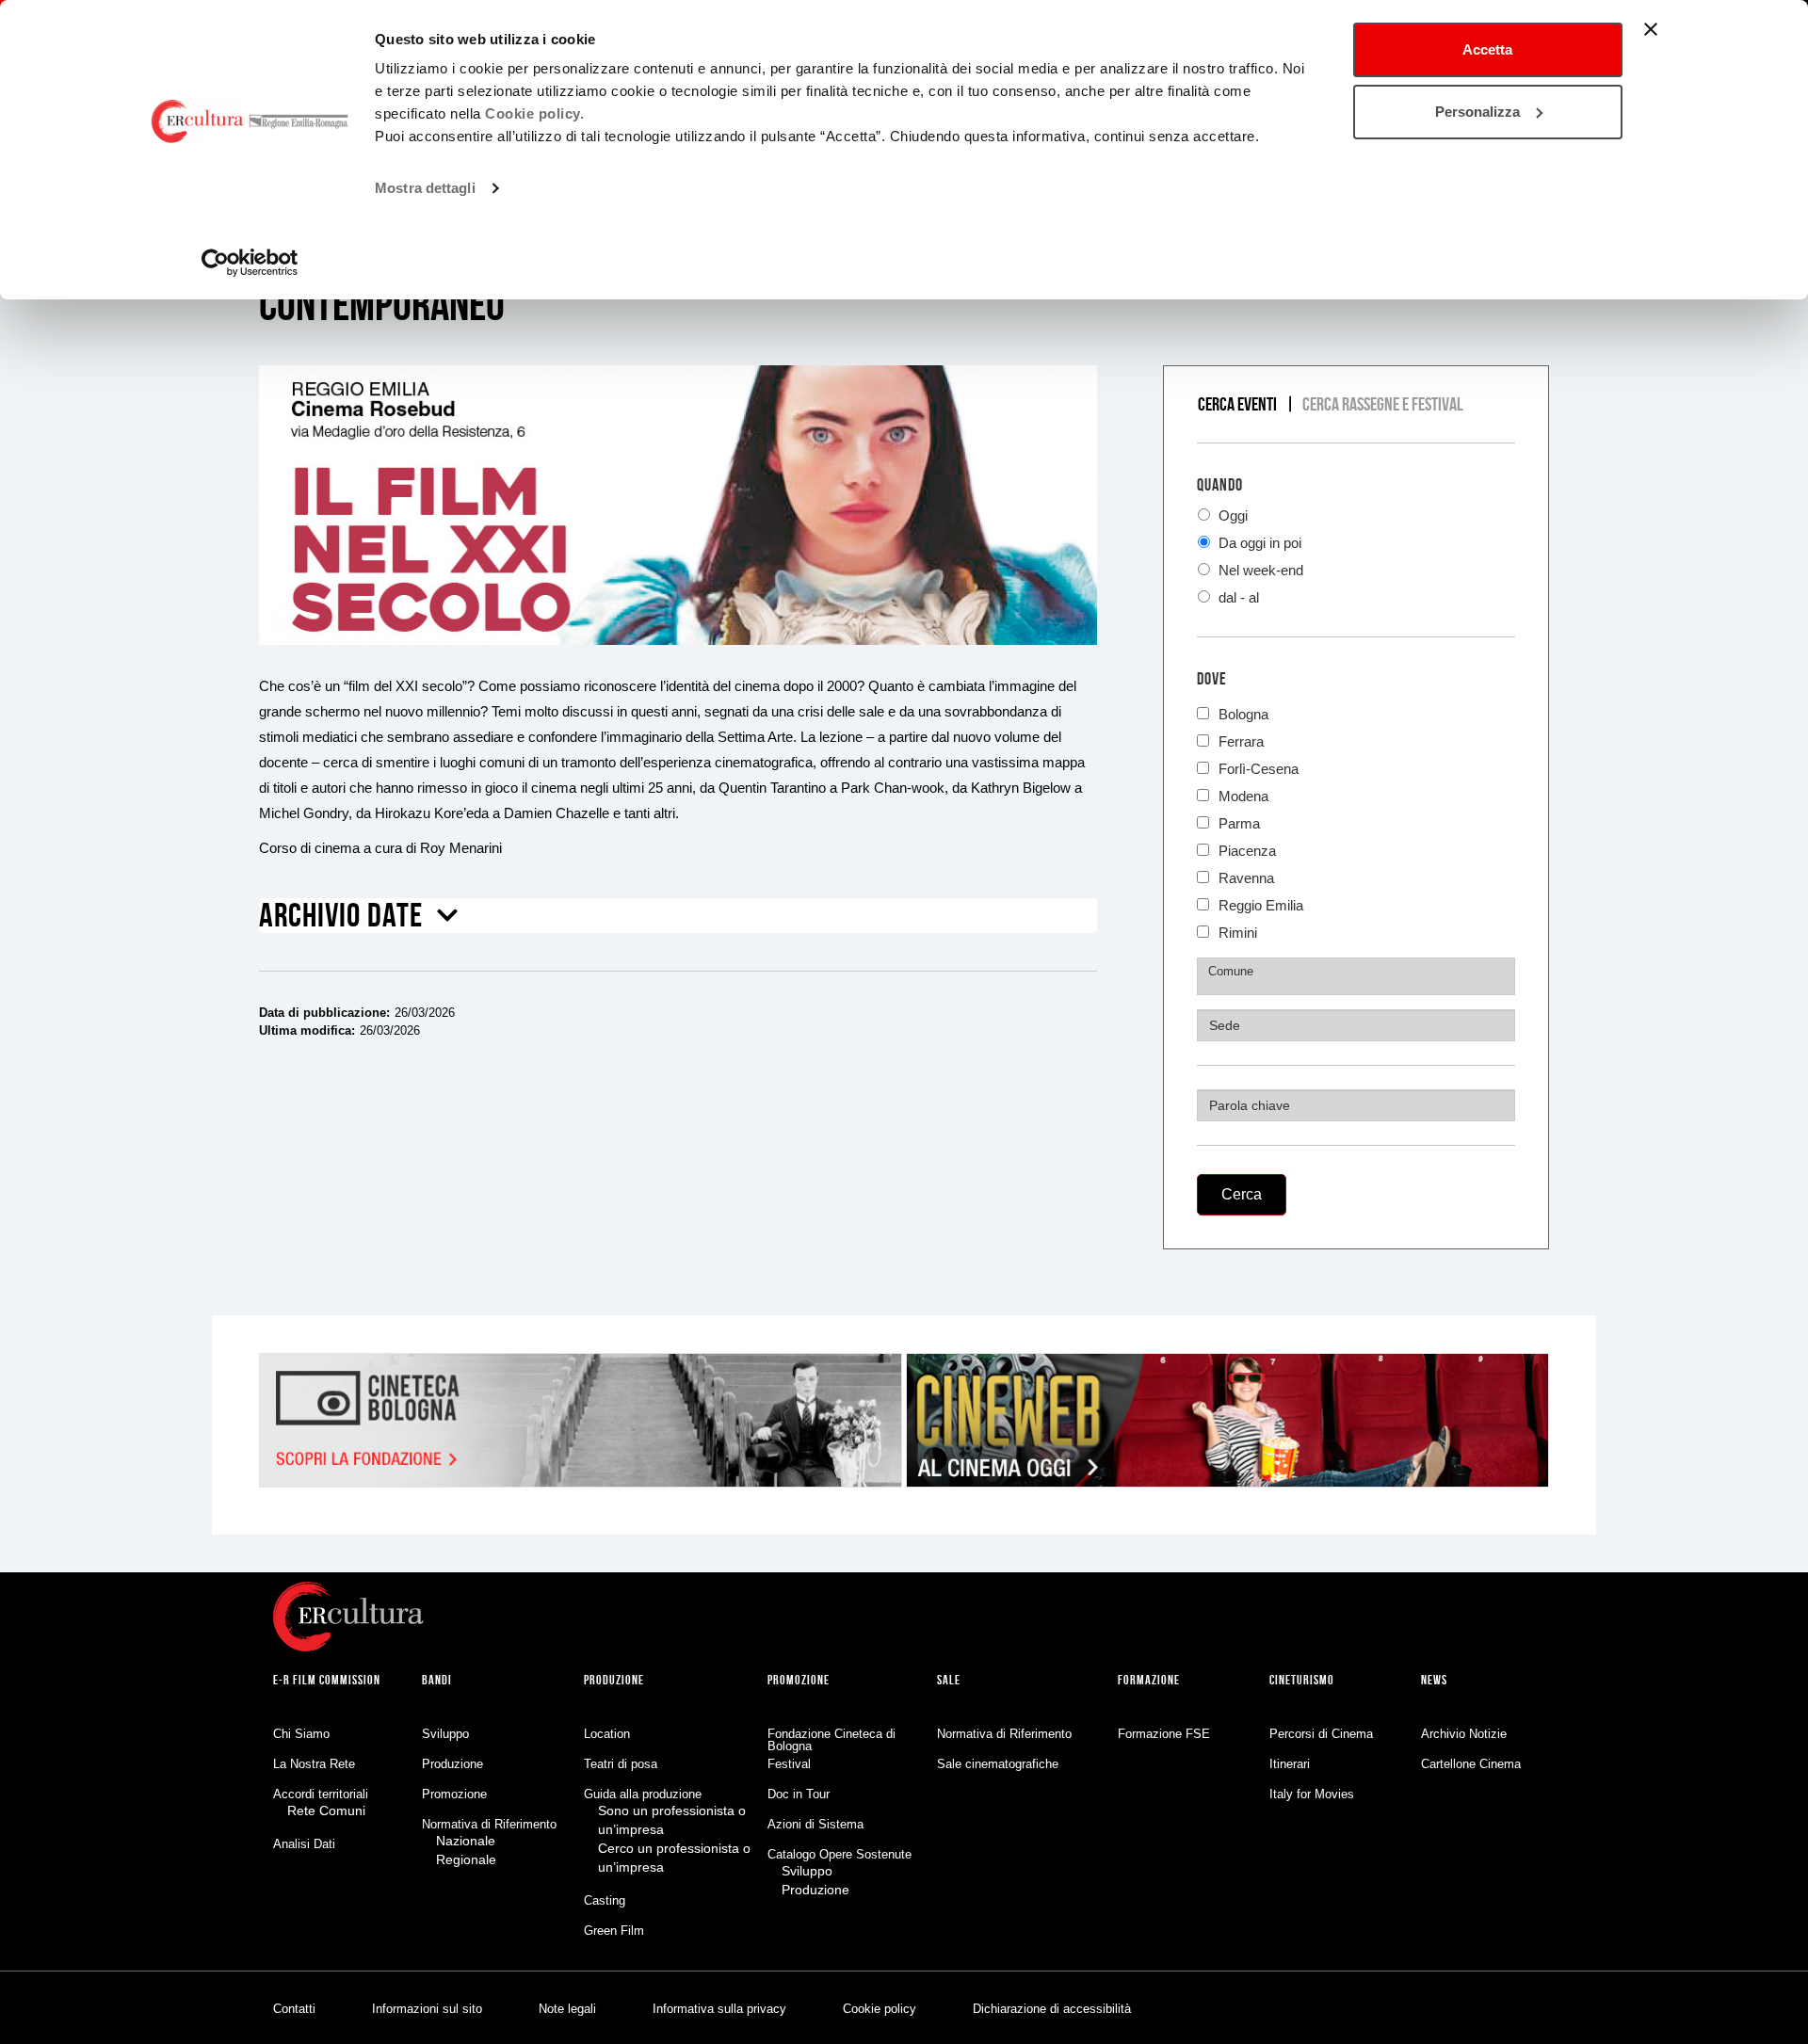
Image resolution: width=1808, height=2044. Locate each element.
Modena (1243, 794)
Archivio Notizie (1464, 1734)
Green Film (614, 1931)
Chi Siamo (301, 1734)
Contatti (294, 2009)
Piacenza (1247, 849)
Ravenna (1246, 876)
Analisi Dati (304, 1844)
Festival (789, 1764)
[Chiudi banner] (1651, 29)
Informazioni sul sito (427, 2009)
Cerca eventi (1237, 404)
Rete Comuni (326, 1811)
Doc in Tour (799, 1794)
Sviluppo (445, 1734)
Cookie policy (880, 2009)
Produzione (452, 1764)
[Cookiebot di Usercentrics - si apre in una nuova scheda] (250, 263)
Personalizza (1477, 112)
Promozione (454, 1794)
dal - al (1237, 597)
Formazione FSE (1164, 1734)
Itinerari (1290, 1764)
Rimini (1238, 931)
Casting (605, 1900)
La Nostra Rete (314, 1764)
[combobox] (1356, 976)
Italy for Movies (1312, 1794)
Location (607, 1734)
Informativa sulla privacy (719, 2009)
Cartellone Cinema (1471, 1764)
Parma (1239, 821)
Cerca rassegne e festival (1383, 404)
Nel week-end (1259, 570)
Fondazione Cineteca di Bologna (831, 1740)
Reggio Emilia (1261, 903)
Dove (1212, 679)
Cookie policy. (534, 113)
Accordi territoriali (321, 1794)
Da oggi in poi (1258, 543)
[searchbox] (1358, 972)
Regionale (466, 1859)
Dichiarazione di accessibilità (1052, 2009)
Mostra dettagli (425, 188)
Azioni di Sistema (815, 1824)
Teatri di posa (621, 1764)
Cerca (1242, 1194)
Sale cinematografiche (998, 1764)
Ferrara (1241, 740)
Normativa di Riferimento (489, 1824)
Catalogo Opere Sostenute (839, 1854)
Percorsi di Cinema (1321, 1734)
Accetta (1487, 49)
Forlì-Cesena (1259, 767)
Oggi (1231, 515)
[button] (359, 922)
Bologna (1243, 712)
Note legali (567, 2009)
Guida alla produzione (643, 1794)
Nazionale (466, 1841)
